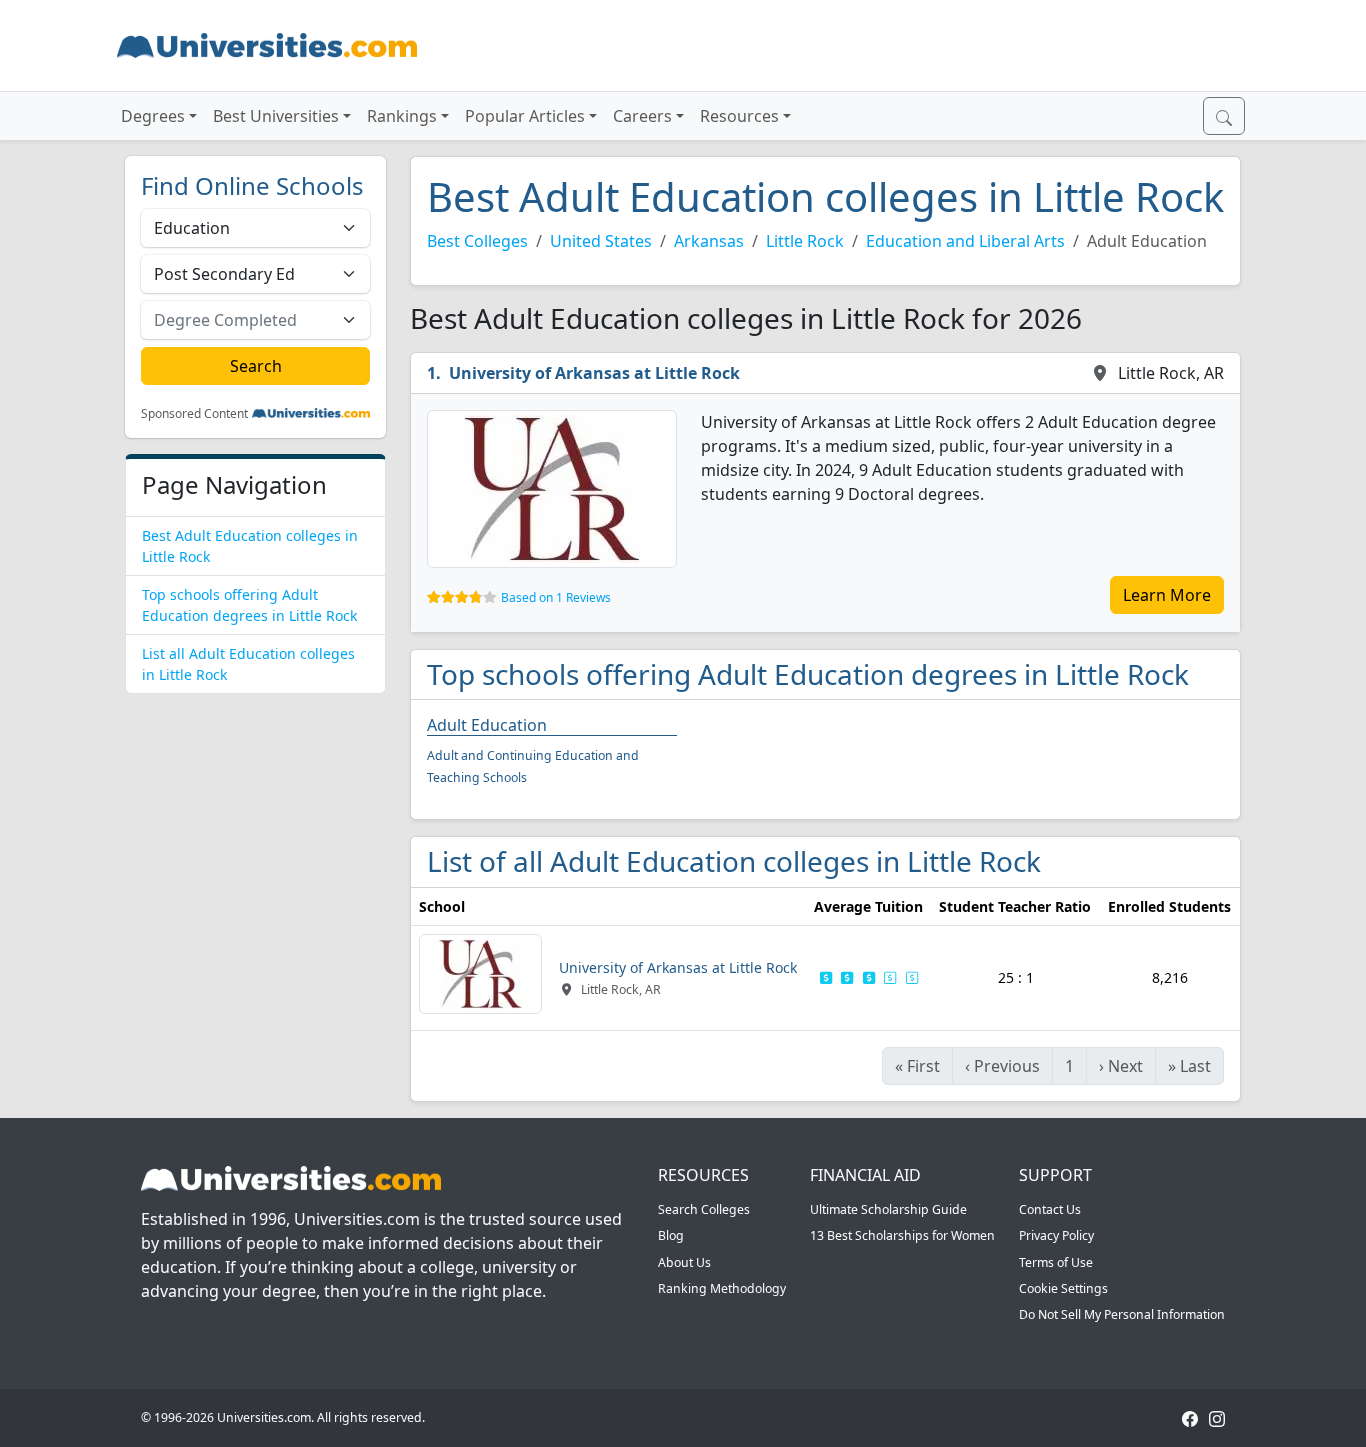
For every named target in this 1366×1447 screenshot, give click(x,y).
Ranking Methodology (722, 1288)
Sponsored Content (194, 414)
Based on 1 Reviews (556, 597)
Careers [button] (642, 116)
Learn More (1167, 595)
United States (601, 241)
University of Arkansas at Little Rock (594, 373)
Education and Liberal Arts (965, 241)
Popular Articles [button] (525, 116)
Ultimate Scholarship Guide (888, 1209)
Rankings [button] (402, 116)
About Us (684, 1262)
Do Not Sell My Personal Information (1122, 1314)
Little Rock (805, 241)
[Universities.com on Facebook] (1190, 1417)
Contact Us (1050, 1209)
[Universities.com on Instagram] (1217, 1417)
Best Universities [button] (276, 116)
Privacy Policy (1056, 1235)
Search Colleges (704, 1209)
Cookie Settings (1063, 1288)
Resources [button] (739, 116)
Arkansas (709, 241)
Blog (671, 1235)
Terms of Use (1056, 1262)
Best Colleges (477, 241)
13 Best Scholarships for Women (902, 1235)
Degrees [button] (153, 116)
